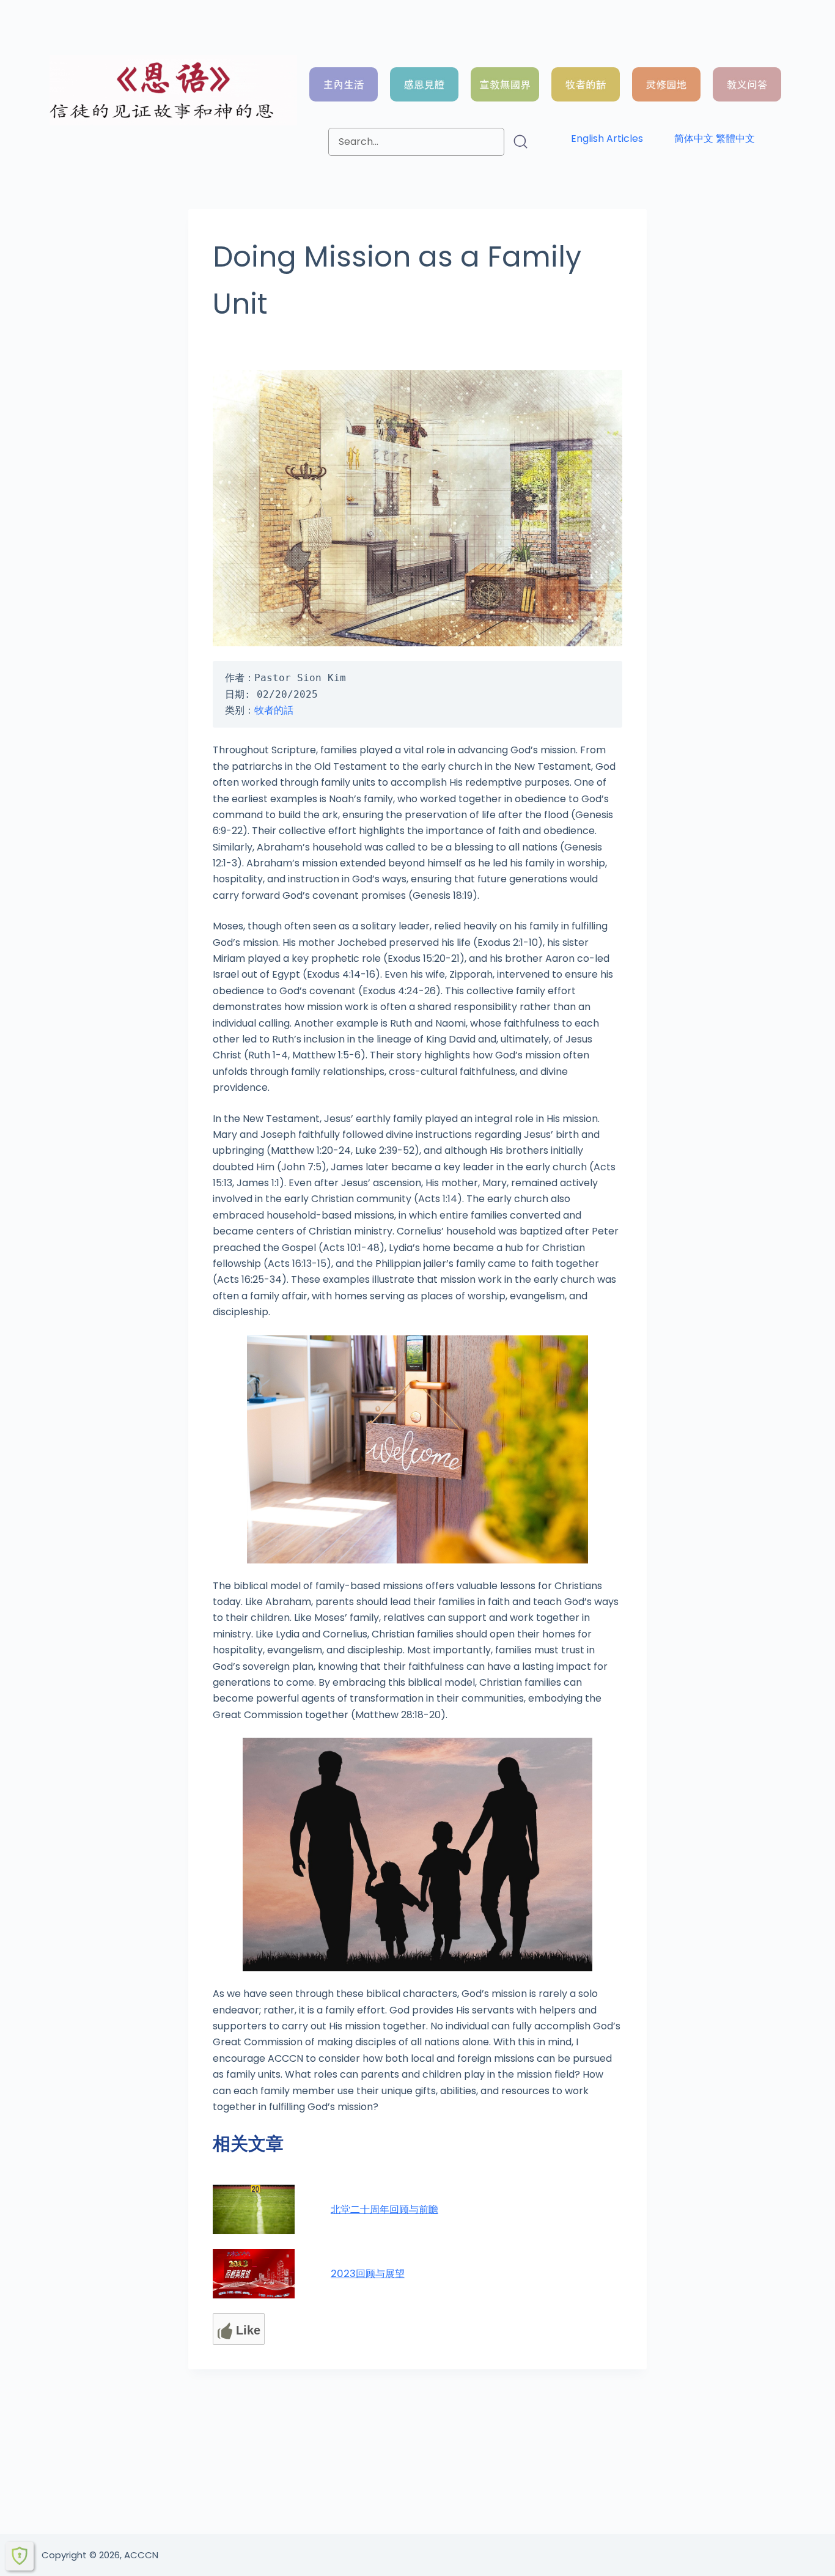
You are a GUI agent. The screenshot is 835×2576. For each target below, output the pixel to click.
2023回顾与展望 (368, 2274)
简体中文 (694, 138)
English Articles (607, 138)
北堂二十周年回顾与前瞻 (384, 2209)
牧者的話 (274, 710)
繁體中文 (735, 138)
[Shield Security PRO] (20, 2556)
